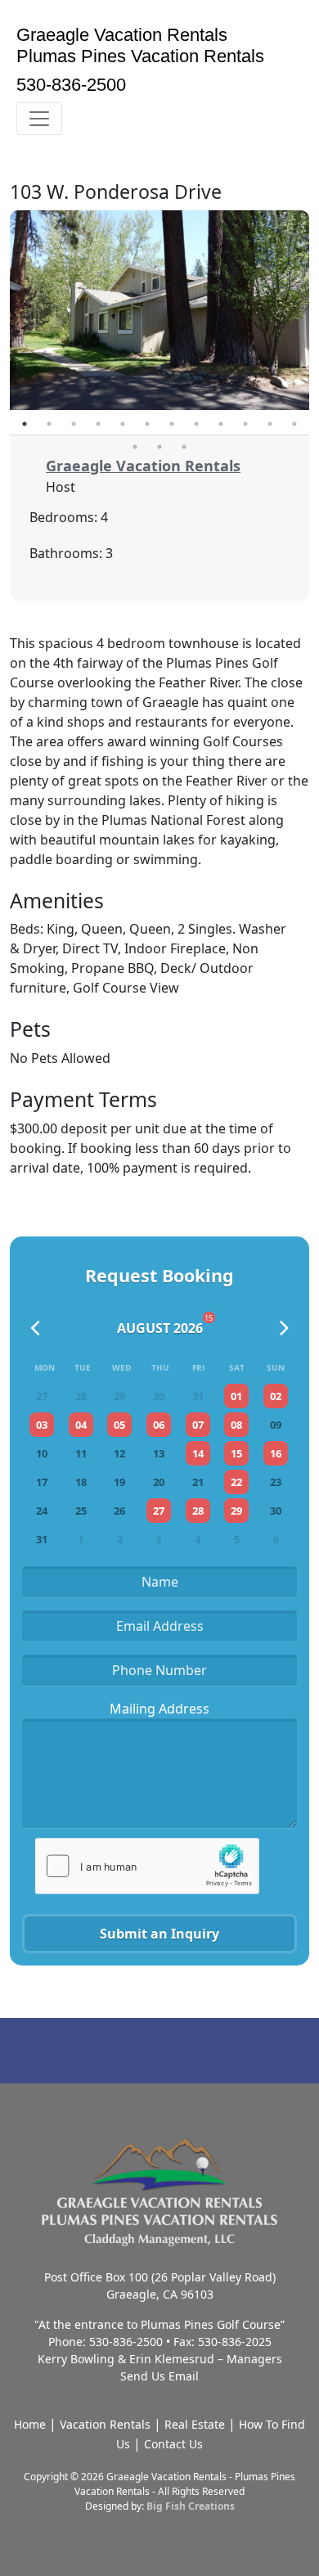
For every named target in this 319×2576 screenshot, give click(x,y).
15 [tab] (184, 447)
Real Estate (195, 2424)
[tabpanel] (159, 310)
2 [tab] (49, 424)
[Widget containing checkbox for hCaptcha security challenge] (147, 1865)
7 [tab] (172, 424)
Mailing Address (159, 1709)
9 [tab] (221, 424)
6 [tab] (147, 424)
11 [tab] (270, 424)
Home (30, 2424)
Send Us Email (159, 2376)
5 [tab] (123, 424)
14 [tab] (159, 447)
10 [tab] (245, 424)
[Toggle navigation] (39, 119)
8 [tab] (196, 424)
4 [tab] (98, 424)
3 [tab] (74, 424)
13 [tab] (135, 447)
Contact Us (173, 2444)
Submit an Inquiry (159, 1934)
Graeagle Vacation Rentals (143, 466)
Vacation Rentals (105, 2424)
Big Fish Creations (191, 2506)
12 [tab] (294, 424)
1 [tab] (25, 424)
